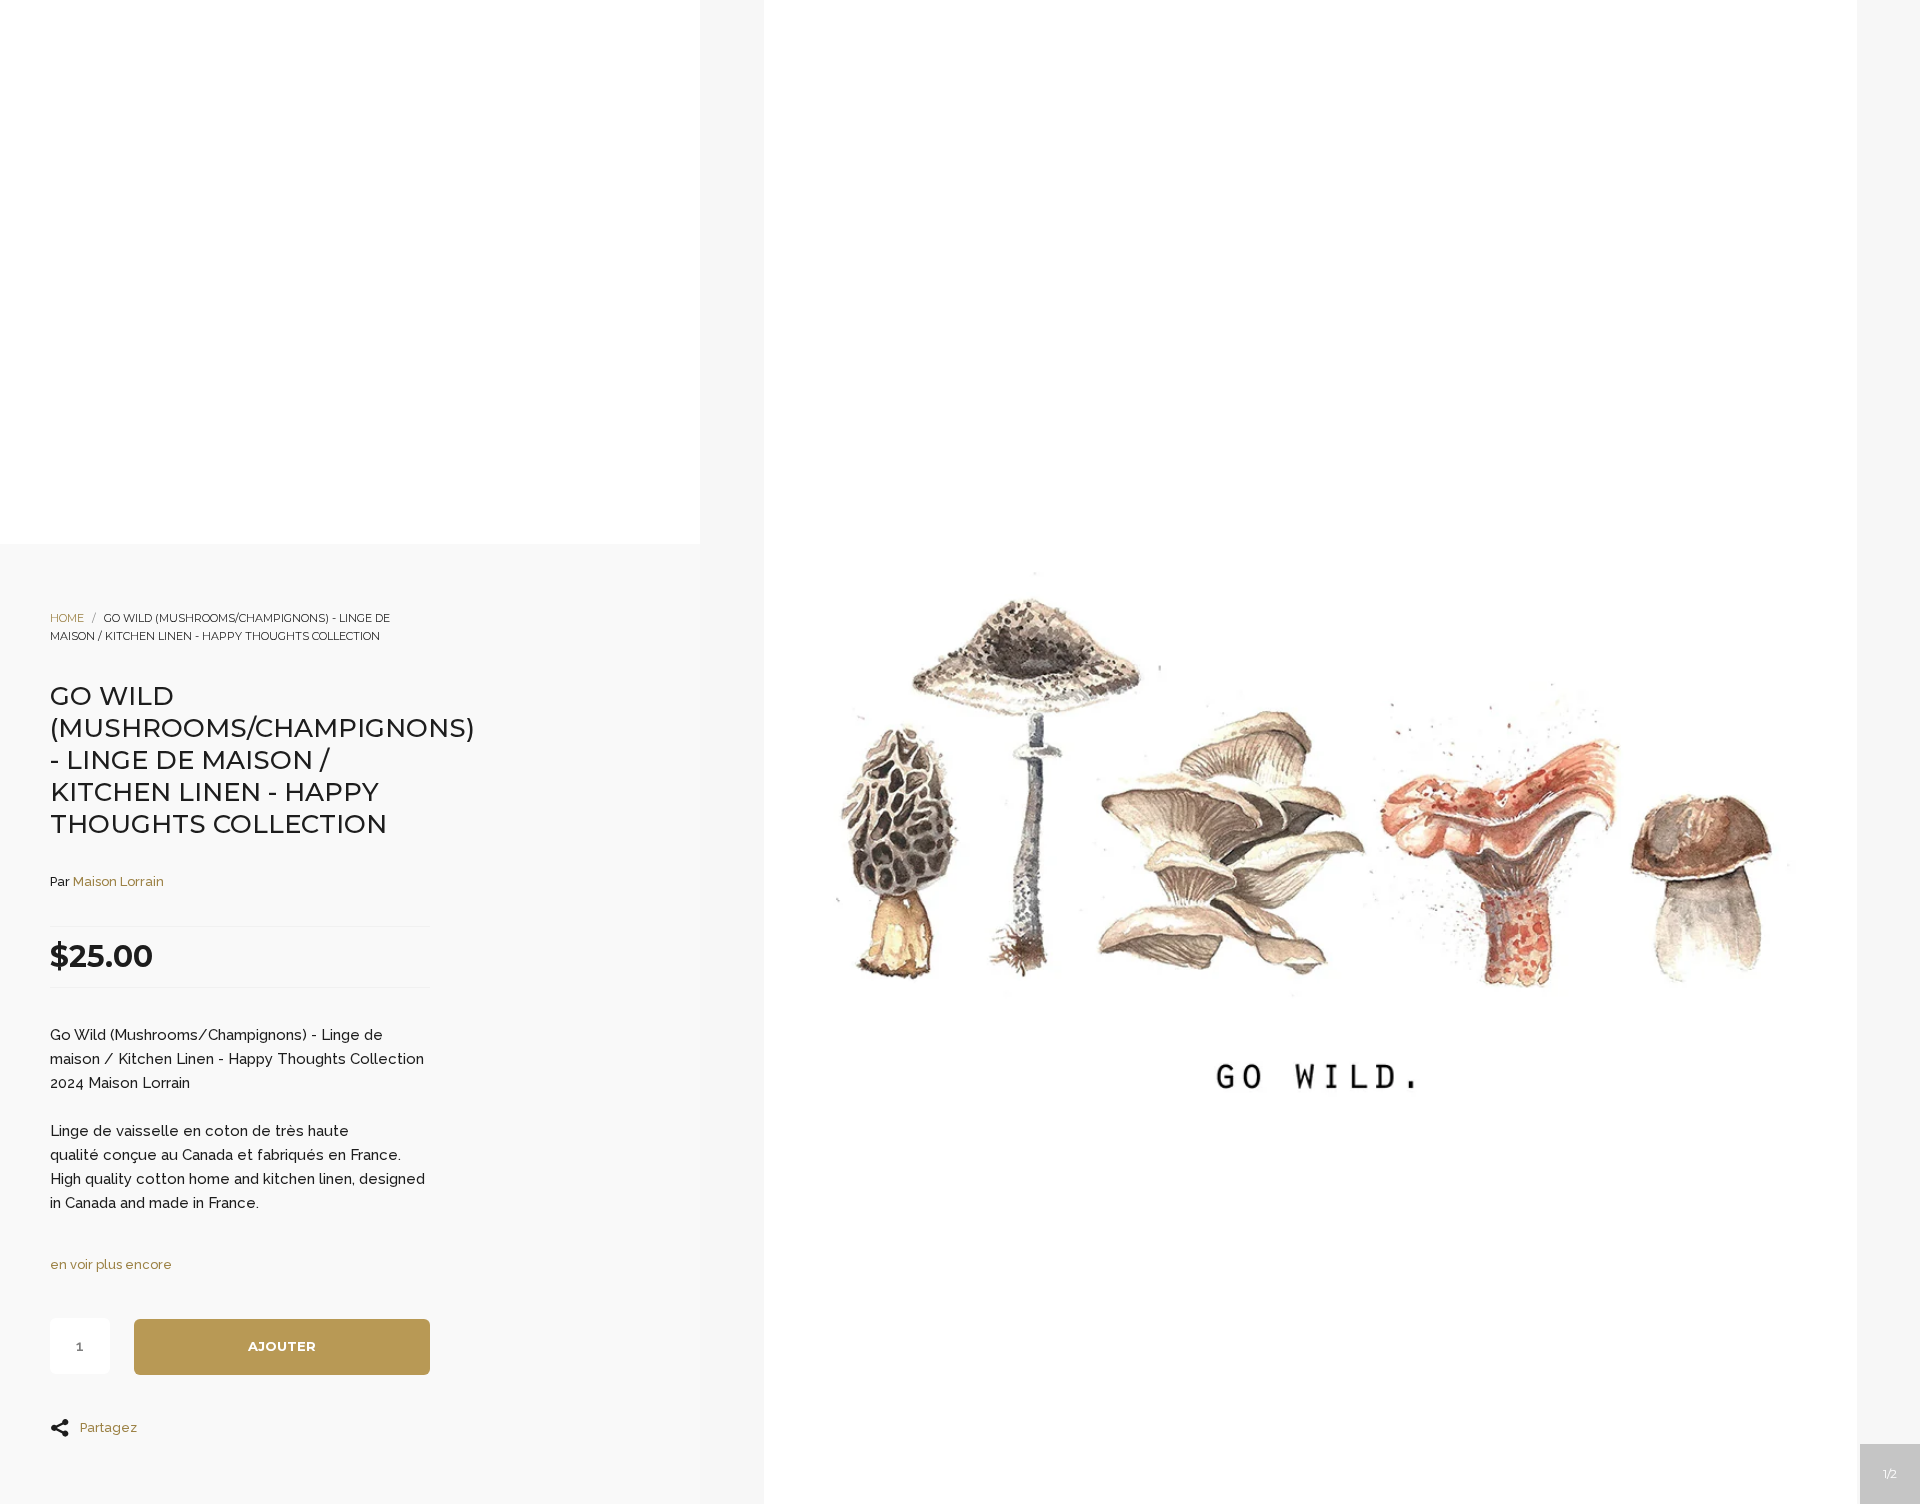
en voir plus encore (111, 1264)
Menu (879, 191)
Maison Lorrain (118, 881)
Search (987, 191)
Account (933, 191)
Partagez (108, 1427)
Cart (1041, 191)
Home (67, 618)
